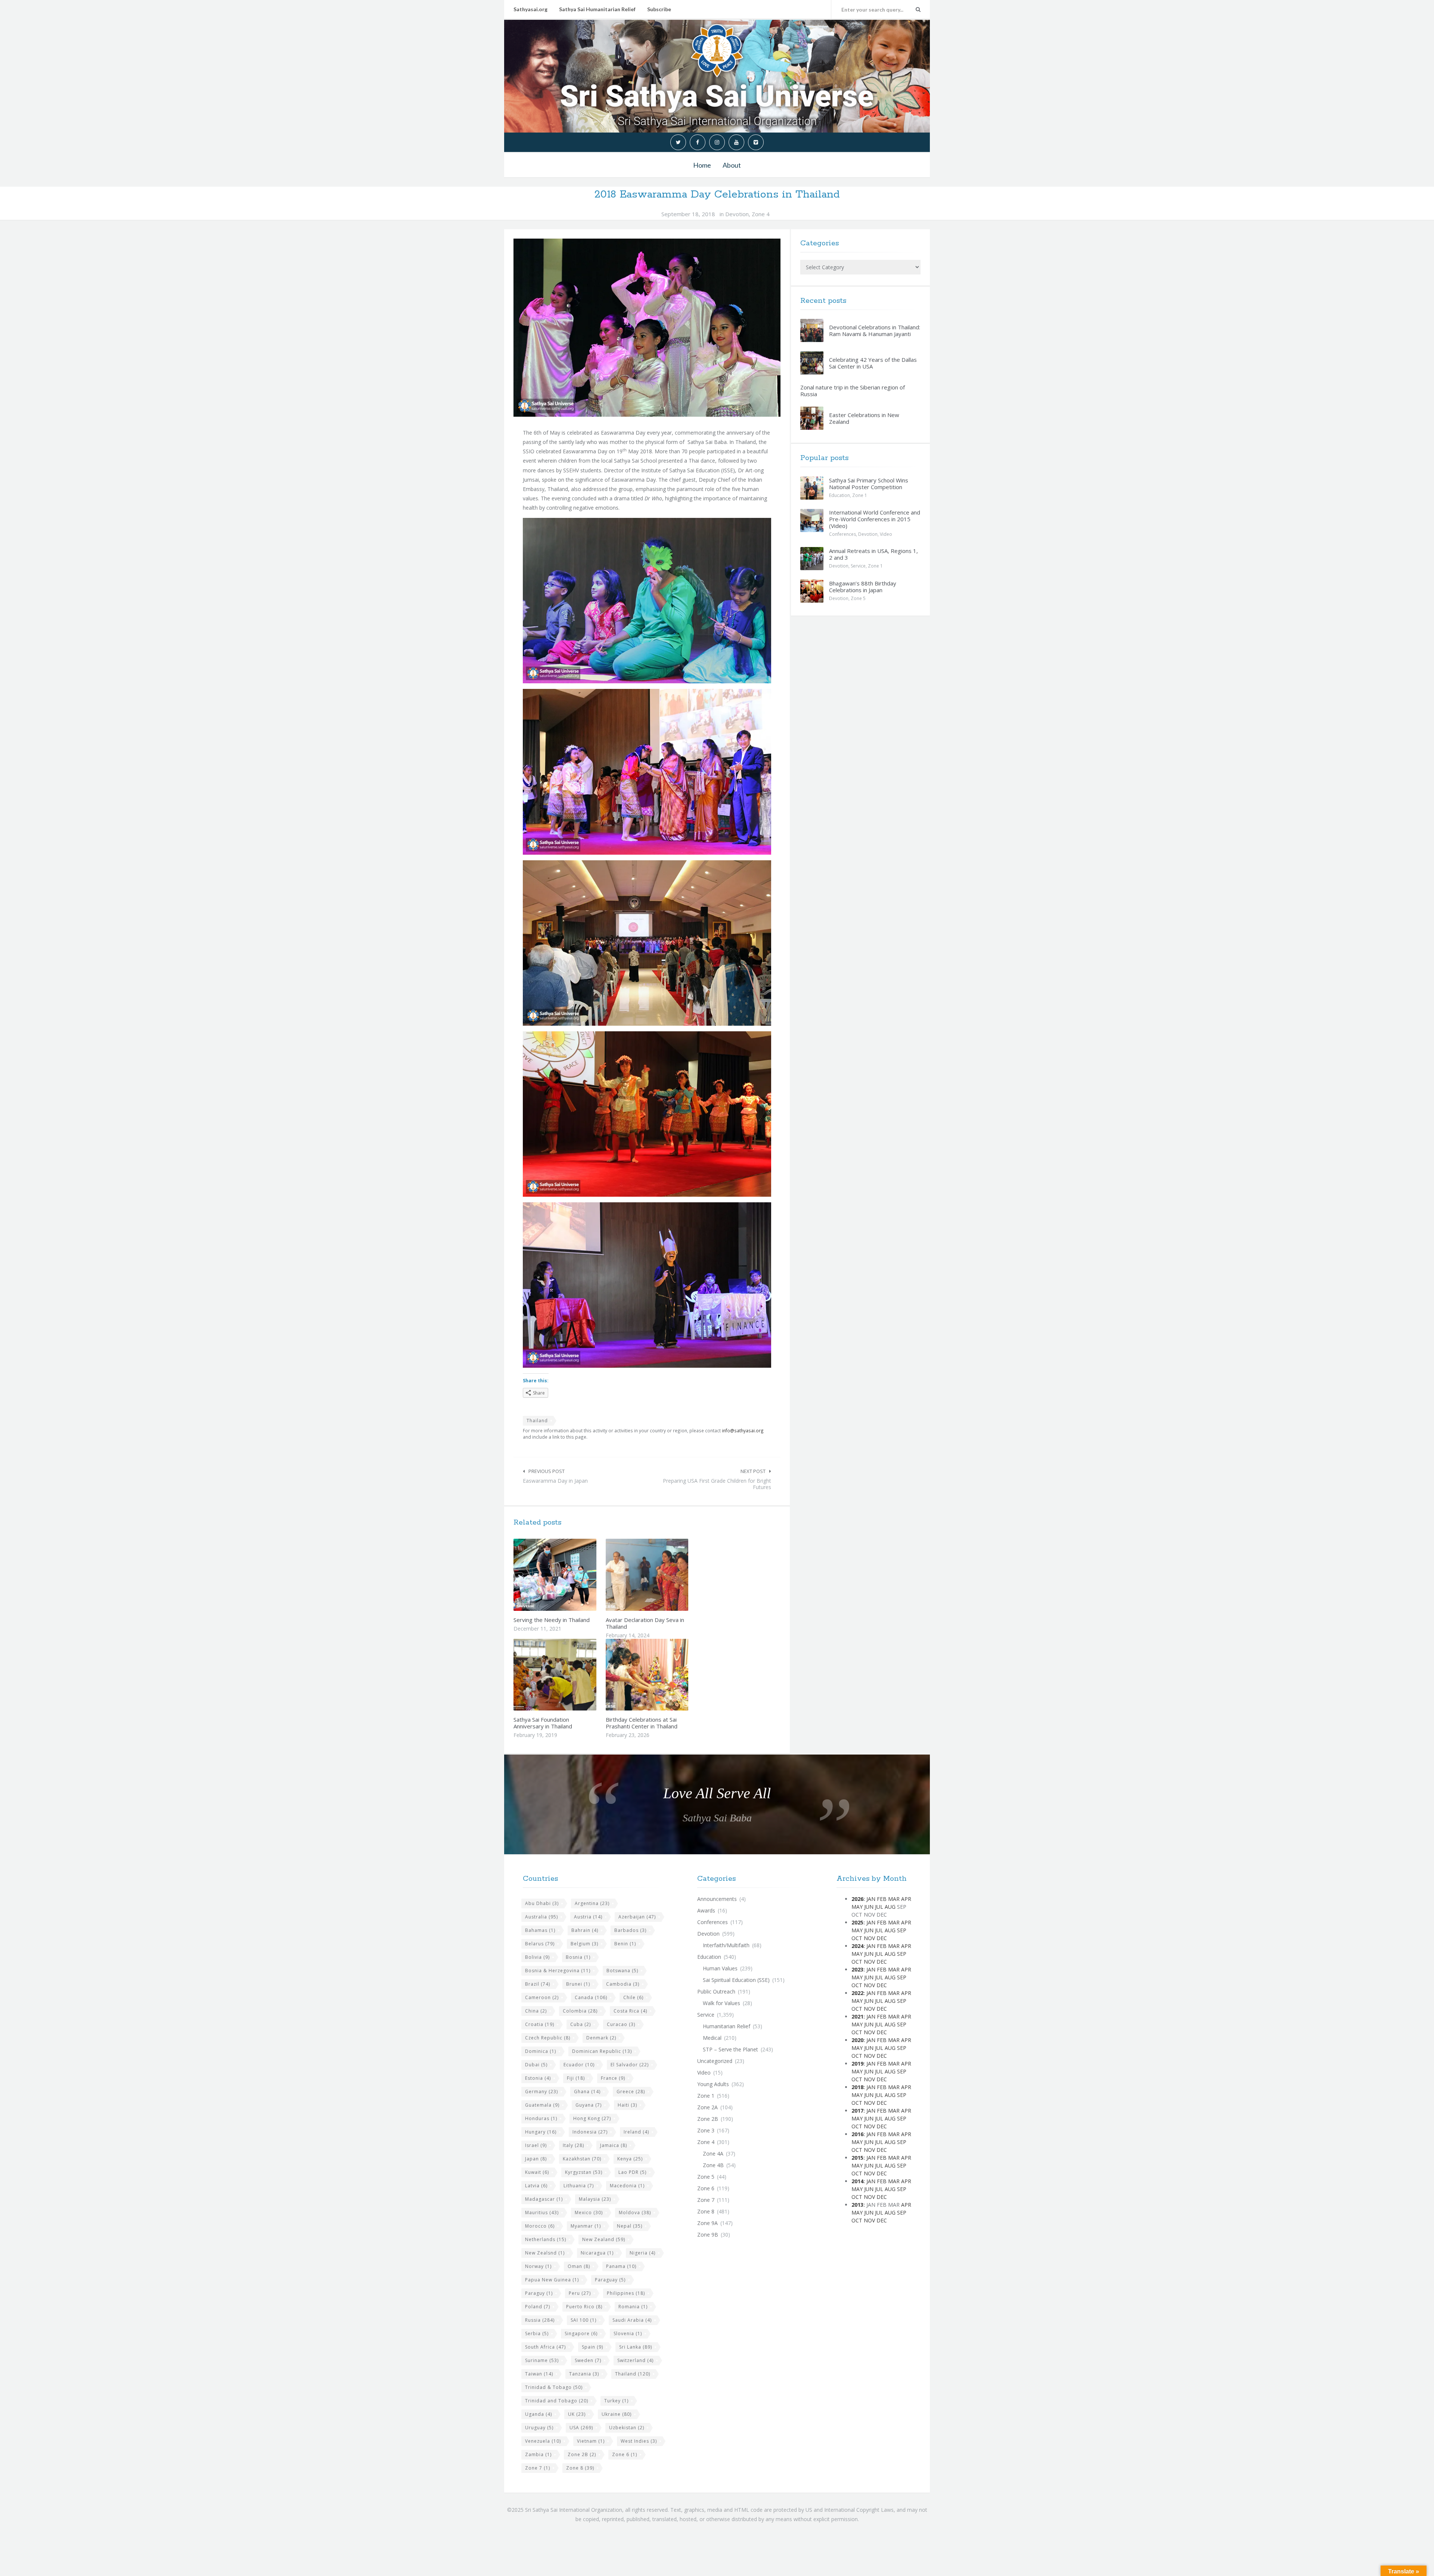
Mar (894, 1899)
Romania (633, 2307)
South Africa (545, 2347)
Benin (625, 1944)
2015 (857, 2158)
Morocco (540, 2226)
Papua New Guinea (552, 2280)
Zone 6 (625, 2454)
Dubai (536, 2065)
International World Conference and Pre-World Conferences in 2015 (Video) (875, 519)
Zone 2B (582, 2454)
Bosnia (578, 1957)
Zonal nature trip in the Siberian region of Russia (853, 391)
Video (886, 534)
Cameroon (542, 1997)
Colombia (580, 2011)
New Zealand (604, 2239)
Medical (712, 2038)
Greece (631, 2092)
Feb (882, 1899)
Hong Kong (592, 2118)
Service (858, 566)
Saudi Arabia (632, 2320)
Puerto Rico (584, 2307)
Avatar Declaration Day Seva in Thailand (645, 1623)
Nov (869, 1938)
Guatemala (542, 2105)
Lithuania (579, 2186)
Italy (573, 2145)
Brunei (578, 1984)
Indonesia (590, 2132)
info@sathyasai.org (743, 1430)
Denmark (601, 2038)
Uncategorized (715, 2061)
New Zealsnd (545, 2253)
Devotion (737, 214)
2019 (857, 2064)
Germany (541, 2092)
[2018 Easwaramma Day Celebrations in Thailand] (647, 327)
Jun (869, 1907)
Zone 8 (580, 2468)
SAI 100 (583, 2320)
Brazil (538, 1984)
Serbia (537, 2333)
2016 (857, 2134)
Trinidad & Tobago (554, 2387)
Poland (538, 2307)
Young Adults (713, 2084)
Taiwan (539, 2374)
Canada (591, 1997)
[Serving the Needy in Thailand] (572, 1575)
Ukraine (617, 2414)
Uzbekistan (627, 2428)
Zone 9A (707, 2223)
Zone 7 (538, 2468)
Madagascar (544, 2199)
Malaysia (595, 2199)
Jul (879, 1907)
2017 (857, 2111)
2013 (857, 2205)
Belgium (584, 1944)
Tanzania (584, 2374)
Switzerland (635, 2360)
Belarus (540, 1944)
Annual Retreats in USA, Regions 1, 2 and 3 (873, 554)
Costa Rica (630, 2011)
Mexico (589, 2213)
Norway (538, 2266)
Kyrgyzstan (584, 2172)
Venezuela (543, 2441)
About (732, 165)
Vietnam (591, 2441)
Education (839, 495)
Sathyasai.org (530, 9)
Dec (882, 1938)
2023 (857, 1969)
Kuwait (537, 2172)
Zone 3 (706, 2130)
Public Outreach (716, 1991)
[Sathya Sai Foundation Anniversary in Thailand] (572, 1675)
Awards (706, 1910)
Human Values (720, 1968)
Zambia (538, 2454)
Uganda (538, 2414)
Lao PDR (632, 2172)
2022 (857, 1993)
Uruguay (539, 2428)
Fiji (576, 2078)
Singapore (581, 2333)
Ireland (636, 2132)
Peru (580, 2293)
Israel (536, 2145)
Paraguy (539, 2293)
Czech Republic (548, 2038)
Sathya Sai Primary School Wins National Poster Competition (869, 484)
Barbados (630, 1930)
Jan (871, 1899)
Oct (857, 1938)
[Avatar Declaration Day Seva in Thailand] (664, 1575)
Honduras (541, 2118)
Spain (592, 2347)
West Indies (639, 2441)
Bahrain (585, 1930)
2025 (857, 1922)
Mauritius (542, 2213)
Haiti (627, 2105)
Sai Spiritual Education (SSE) (736, 1980)
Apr (906, 1899)
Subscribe (659, 9)
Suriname (542, 2360)
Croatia (540, 2024)
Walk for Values (721, 2003)
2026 (857, 1899)
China (536, 2011)
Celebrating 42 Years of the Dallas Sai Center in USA (873, 363)
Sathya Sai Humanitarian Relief (597, 9)
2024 (857, 1946)
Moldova (635, 2213)
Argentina (592, 1903)
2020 (857, 2040)
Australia (541, 1917)
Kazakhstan (582, 2159)
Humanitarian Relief (727, 2026)
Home (702, 165)
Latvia (536, 2186)
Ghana (587, 2092)
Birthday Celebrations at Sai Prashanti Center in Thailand (642, 1723)
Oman (579, 2266)
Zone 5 (858, 598)
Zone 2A (707, 2107)
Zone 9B (708, 2235)
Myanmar (586, 2226)
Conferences (842, 534)
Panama (621, 2266)
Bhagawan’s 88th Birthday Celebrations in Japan (863, 587)
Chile (633, 1997)
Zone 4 (761, 214)
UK (577, 2414)
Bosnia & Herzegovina (558, 1971)
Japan (536, 2159)
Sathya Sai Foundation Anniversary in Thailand (543, 1723)
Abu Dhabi (542, 1903)
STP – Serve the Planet (730, 2049)
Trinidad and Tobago (557, 2401)
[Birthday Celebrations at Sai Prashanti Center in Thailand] (664, 1675)
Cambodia (623, 1984)
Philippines (626, 2293)
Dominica (541, 2051)
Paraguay (610, 2280)
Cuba (581, 2024)
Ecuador (579, 2065)
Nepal (630, 2226)
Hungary (541, 2132)
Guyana (589, 2105)
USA (581, 2428)
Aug (890, 1907)
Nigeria (642, 2253)
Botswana (622, 1971)
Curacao (621, 2024)
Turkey (616, 2401)
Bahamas (540, 1930)
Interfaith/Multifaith (726, 1945)
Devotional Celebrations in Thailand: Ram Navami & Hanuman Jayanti (875, 330)
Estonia (538, 2078)
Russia (540, 2320)
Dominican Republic (602, 2051)
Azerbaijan (637, 1917)
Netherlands (546, 2239)
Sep (902, 1930)
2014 (857, 2181)
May (857, 1907)
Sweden (588, 2360)
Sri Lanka (636, 2347)
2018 (857, 2087)
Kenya (630, 2159)
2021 (857, 2016)
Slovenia (628, 2333)
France (613, 2078)
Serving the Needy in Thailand (552, 1620)
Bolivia (537, 1957)
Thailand (537, 1421)
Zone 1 (860, 495)
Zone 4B (713, 2165)
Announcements (717, 1899)
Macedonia (627, 2186)
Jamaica (614, 2145)
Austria (588, 1917)
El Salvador (630, 2065)
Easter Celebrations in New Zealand (864, 418)
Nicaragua (597, 2253)
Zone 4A (713, 2154)
